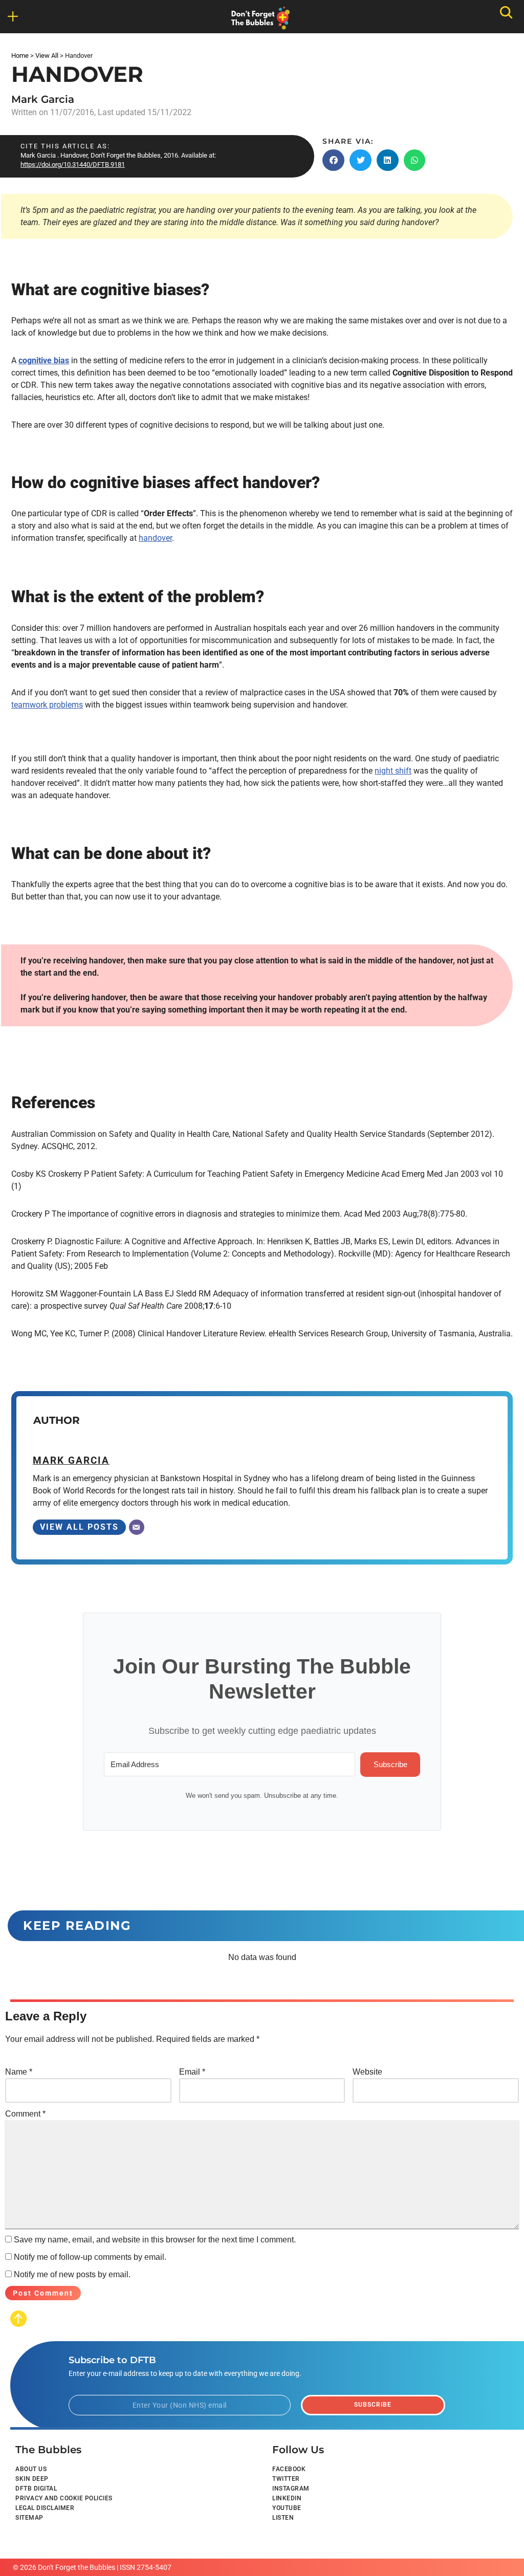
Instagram (291, 2489)
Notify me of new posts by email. (72, 2274)
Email (192, 2072)
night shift (393, 771)
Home (20, 56)
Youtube (287, 2508)
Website (367, 2072)
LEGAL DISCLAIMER (45, 2508)
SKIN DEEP (32, 2479)
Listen (283, 2518)
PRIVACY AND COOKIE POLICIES (64, 2498)
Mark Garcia (43, 99)
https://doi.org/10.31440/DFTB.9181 (73, 164)
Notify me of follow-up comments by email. (90, 2257)
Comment (25, 2114)
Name (19, 2072)
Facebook (289, 2469)
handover (155, 538)
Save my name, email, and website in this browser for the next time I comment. (155, 2240)
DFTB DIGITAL (36, 2489)
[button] (333, 160)
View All (47, 56)
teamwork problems (47, 705)
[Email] (137, 1527)
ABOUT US (31, 2469)
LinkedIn (287, 2498)
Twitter (286, 2479)
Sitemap (29, 2518)
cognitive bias (44, 360)
